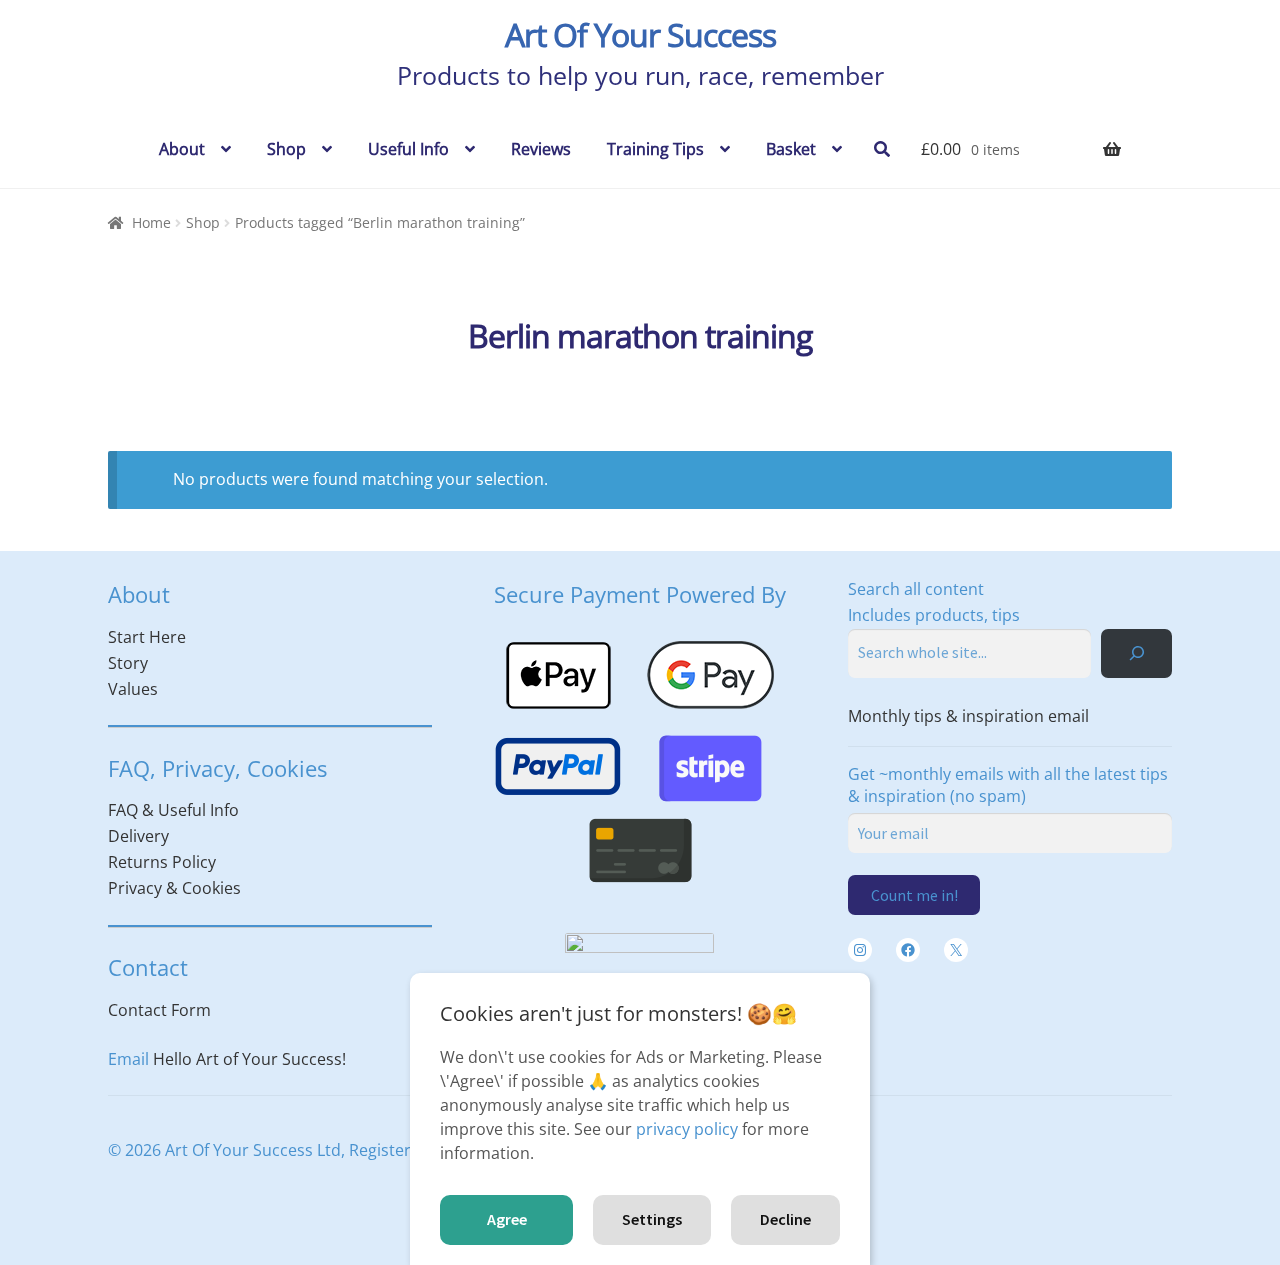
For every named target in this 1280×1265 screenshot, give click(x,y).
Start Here (147, 637)
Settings (652, 1219)
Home (151, 222)
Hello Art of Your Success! (249, 1059)
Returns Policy (162, 862)
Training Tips (655, 149)
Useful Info (408, 149)
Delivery (138, 836)
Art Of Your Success (640, 34)
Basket (791, 149)
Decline (785, 1219)
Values (133, 689)
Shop (286, 149)
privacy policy (687, 1129)
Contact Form (159, 1010)
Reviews (541, 149)
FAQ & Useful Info (173, 810)
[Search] (1136, 653)
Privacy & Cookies (174, 888)
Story (128, 663)
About (182, 149)
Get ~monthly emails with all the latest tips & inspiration (1008, 785)
